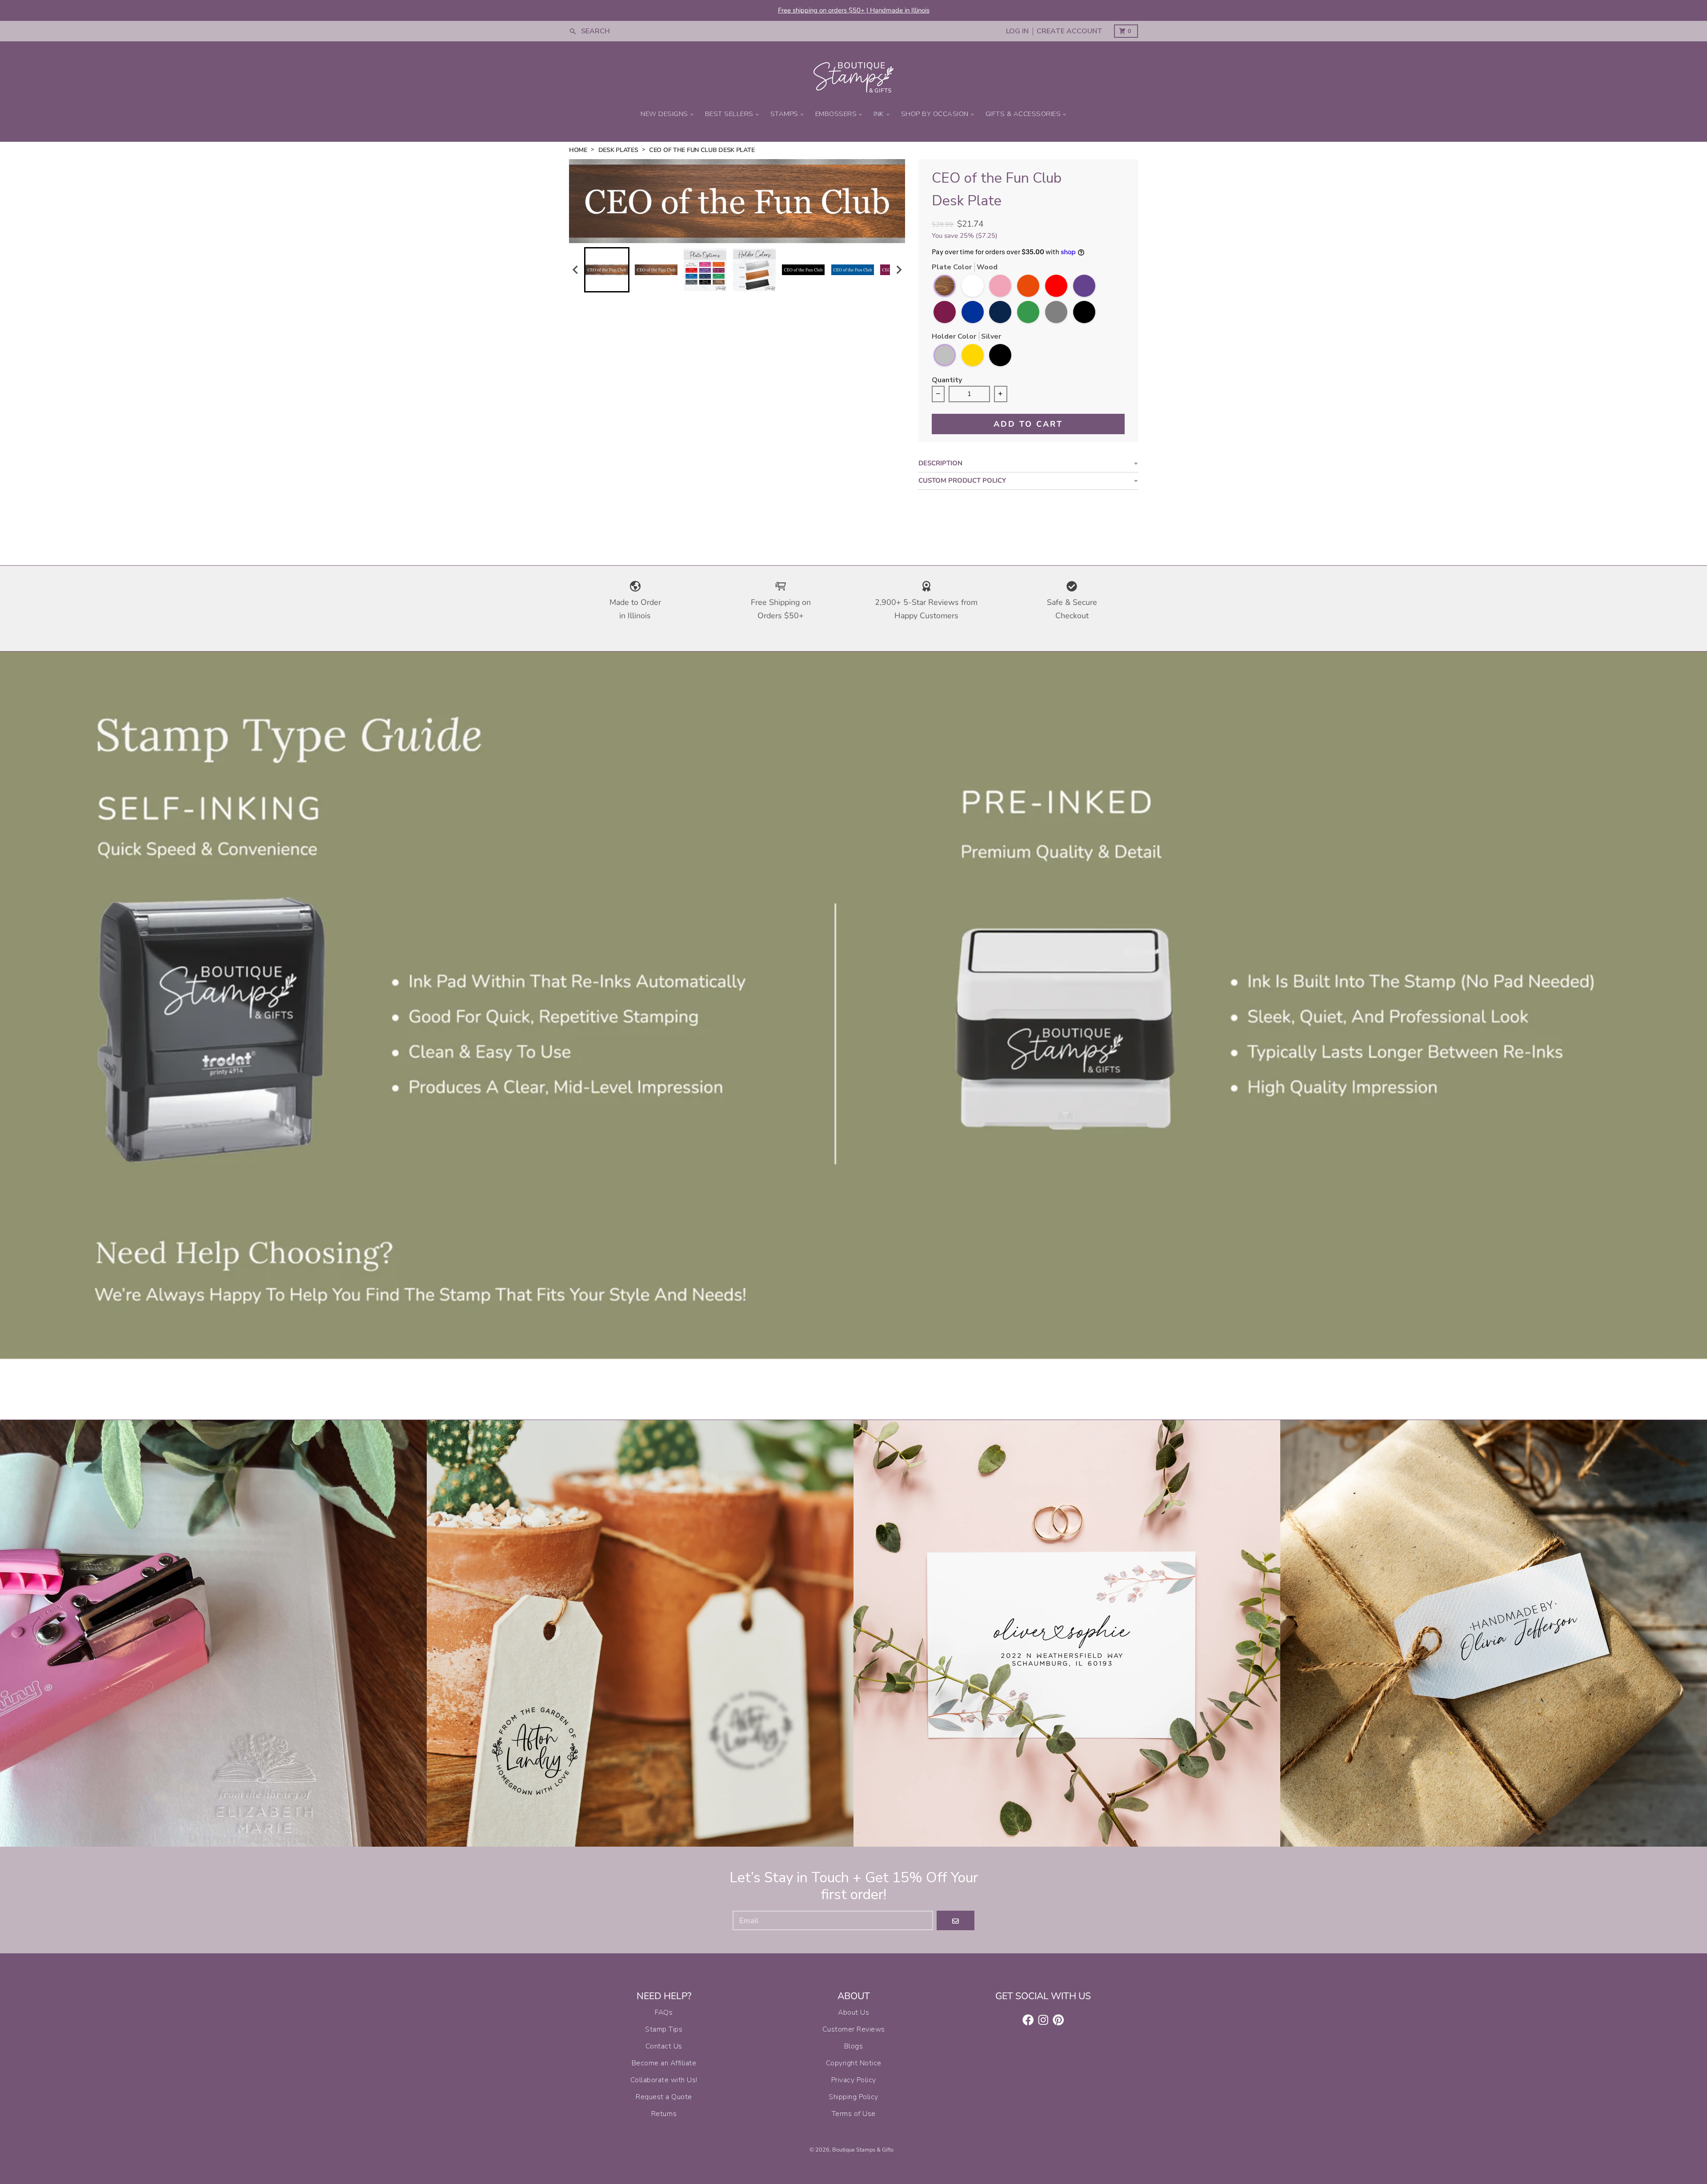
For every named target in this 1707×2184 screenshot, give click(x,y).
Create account (1070, 31)
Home (578, 150)
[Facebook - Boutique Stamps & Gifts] (1028, 2020)
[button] (607, 270)
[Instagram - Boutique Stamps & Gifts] (1043, 2020)
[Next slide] (898, 270)
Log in (1017, 31)
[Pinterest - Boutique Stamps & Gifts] (1058, 2020)
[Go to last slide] (576, 270)
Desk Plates (618, 150)
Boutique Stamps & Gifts (863, 2150)
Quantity (947, 381)
